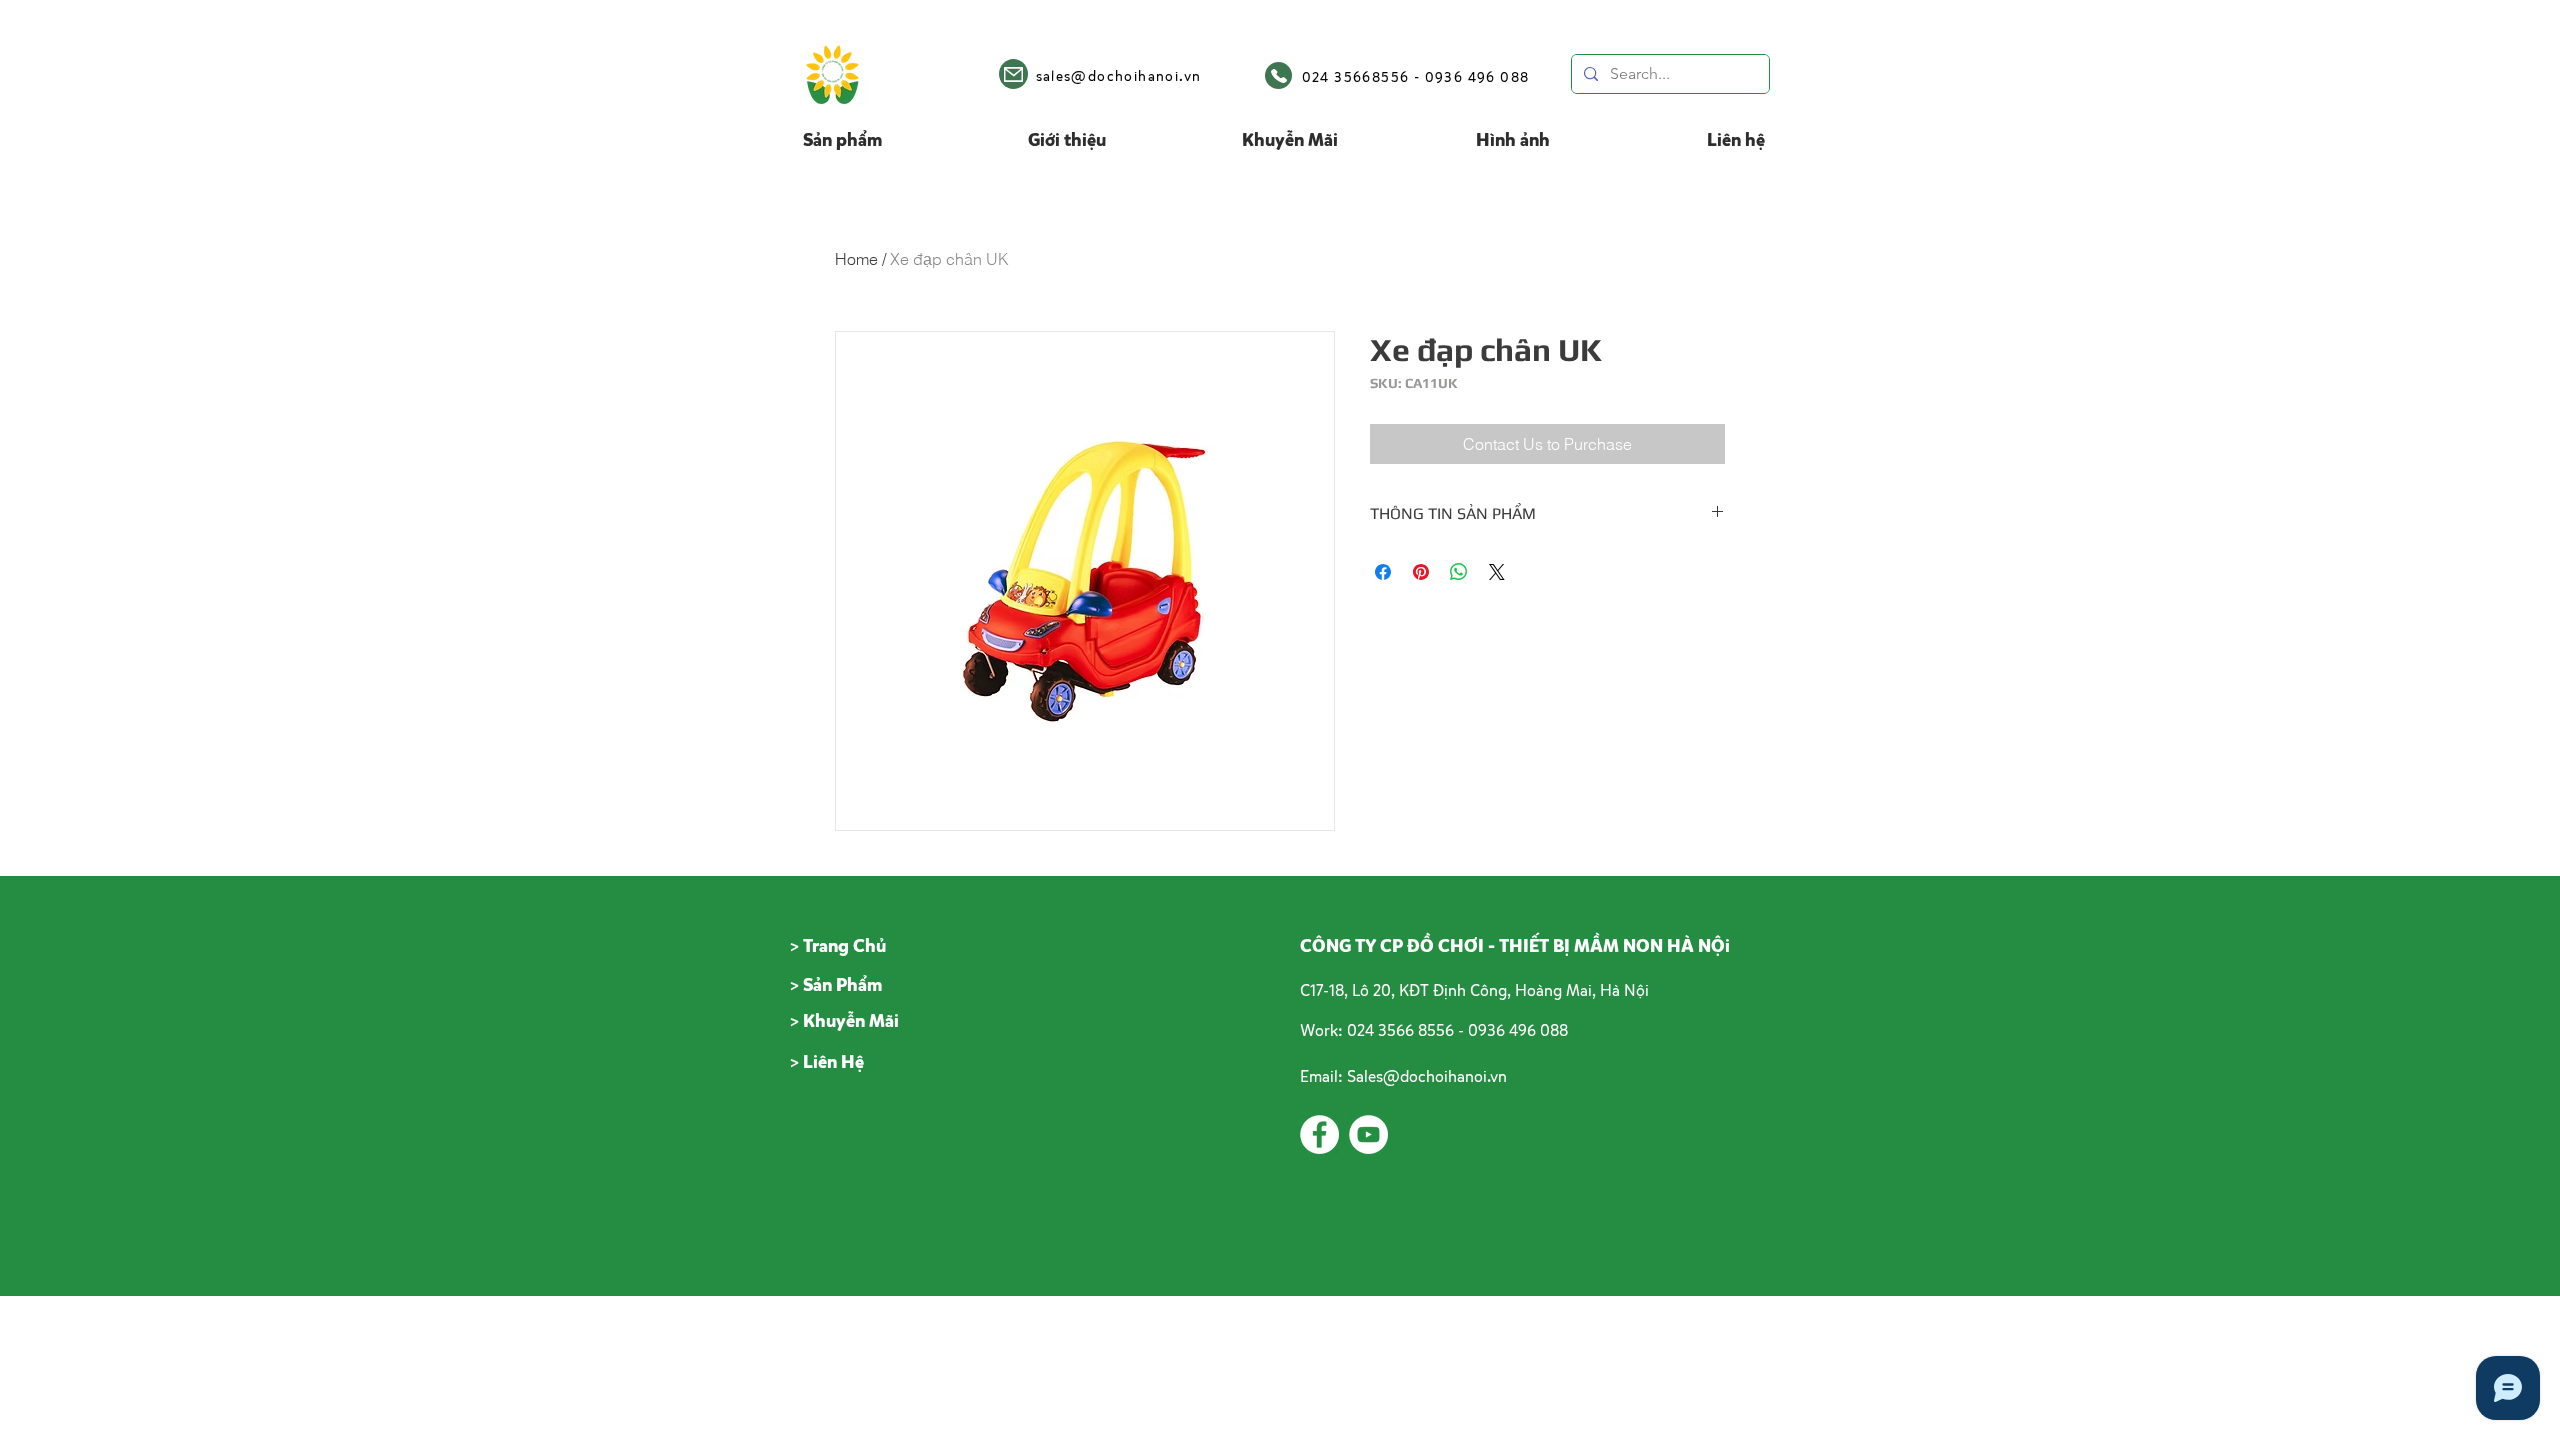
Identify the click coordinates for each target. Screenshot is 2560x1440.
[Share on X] (1497, 572)
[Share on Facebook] (1383, 572)
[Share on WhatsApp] (1459, 572)
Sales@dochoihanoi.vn (1427, 1075)
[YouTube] (1368, 1134)
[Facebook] (1319, 1134)
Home (856, 259)
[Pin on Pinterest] (1421, 572)
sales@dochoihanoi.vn (1119, 75)
